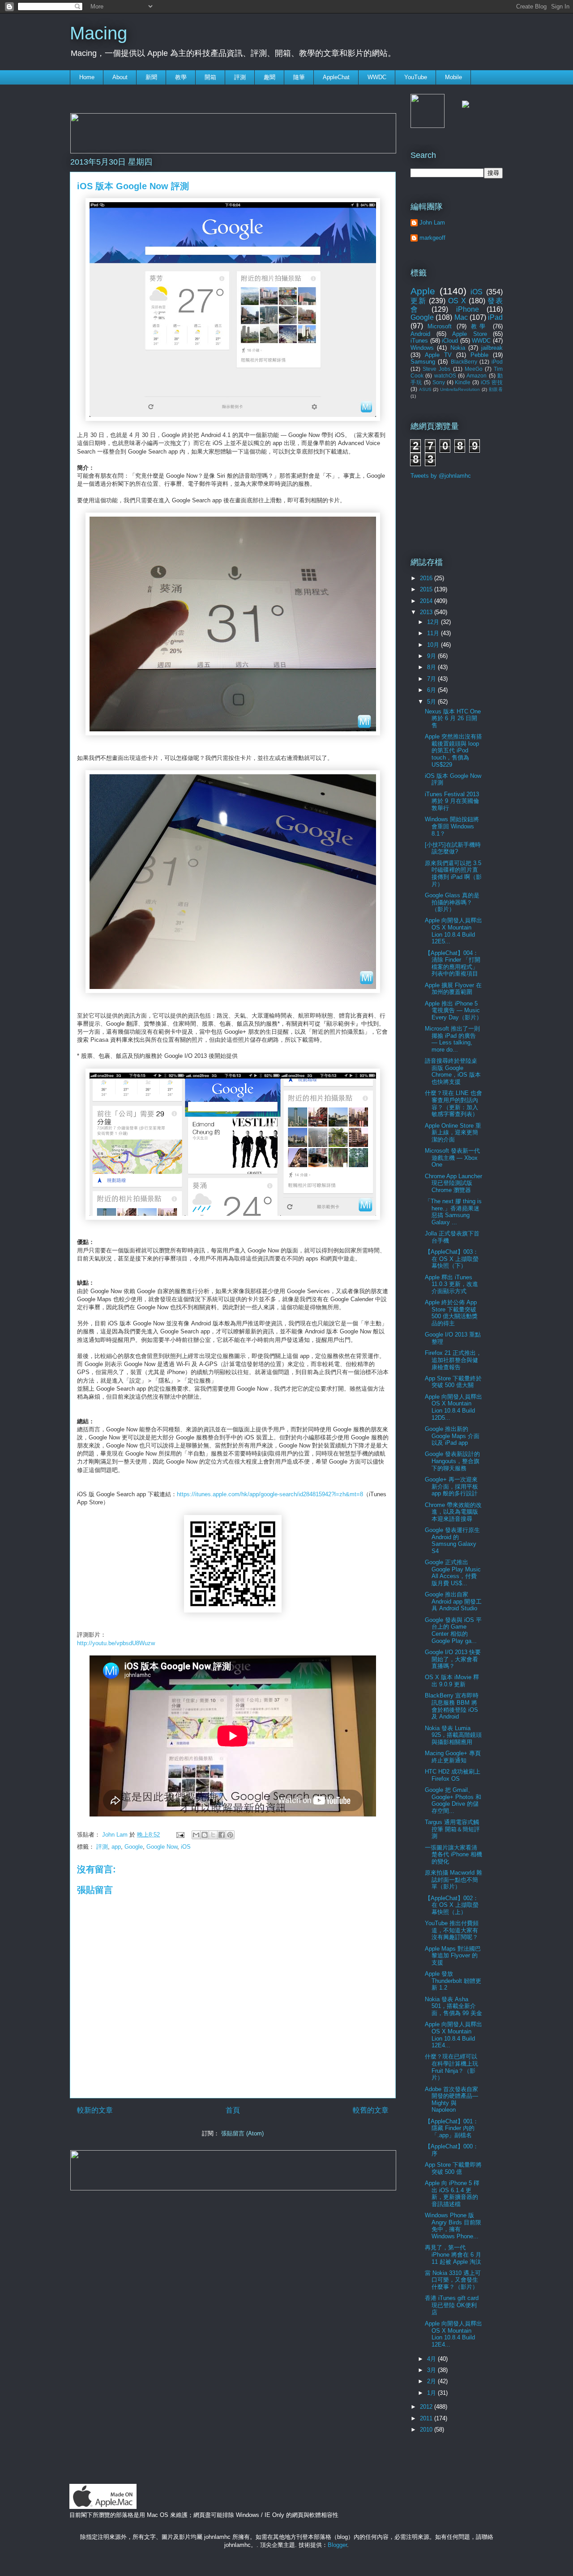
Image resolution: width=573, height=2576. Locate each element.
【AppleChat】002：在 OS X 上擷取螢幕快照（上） (452, 1905)
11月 (434, 633)
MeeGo (474, 369)
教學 (181, 77)
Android (420, 334)
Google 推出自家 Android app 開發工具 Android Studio (453, 1601)
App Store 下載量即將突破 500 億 (453, 2168)
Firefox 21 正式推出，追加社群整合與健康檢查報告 (453, 1360)
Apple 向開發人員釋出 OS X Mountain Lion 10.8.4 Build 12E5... (453, 931)
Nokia (458, 348)
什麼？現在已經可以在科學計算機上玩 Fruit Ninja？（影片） (451, 2067)
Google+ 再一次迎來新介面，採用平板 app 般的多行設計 (451, 1486)
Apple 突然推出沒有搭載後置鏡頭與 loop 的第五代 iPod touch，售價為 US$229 (453, 750)
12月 (434, 622)
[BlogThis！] (205, 1835)
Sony (439, 382)
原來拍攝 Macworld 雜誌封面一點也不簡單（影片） (453, 1880)
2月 (432, 2381)
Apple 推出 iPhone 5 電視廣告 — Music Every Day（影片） (453, 1010)
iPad (495, 317)
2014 (427, 601)
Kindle (463, 382)
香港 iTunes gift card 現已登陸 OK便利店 (452, 2305)
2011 (427, 2418)
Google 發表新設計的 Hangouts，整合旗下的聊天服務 (452, 1461)
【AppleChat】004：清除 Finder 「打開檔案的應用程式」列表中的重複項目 (453, 963)
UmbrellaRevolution (460, 389)
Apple (423, 291)
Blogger (337, 2545)
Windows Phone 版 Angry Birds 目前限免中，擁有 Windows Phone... (453, 2226)
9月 (432, 656)
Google (134, 1847)
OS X (457, 301)
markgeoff (432, 238)
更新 (419, 301)
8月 (432, 667)
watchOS (445, 376)
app (116, 1847)
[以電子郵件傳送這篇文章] (196, 1835)
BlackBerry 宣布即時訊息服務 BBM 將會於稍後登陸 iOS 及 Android (452, 1706)
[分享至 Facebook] (222, 1835)
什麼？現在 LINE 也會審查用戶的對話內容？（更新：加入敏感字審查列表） (453, 1103)
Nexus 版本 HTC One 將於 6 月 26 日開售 (453, 718)
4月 (432, 2359)
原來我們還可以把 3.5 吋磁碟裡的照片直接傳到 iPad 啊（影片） (453, 874)
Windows (422, 348)
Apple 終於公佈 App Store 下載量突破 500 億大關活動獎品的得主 (451, 1313)
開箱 (210, 77)
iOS (186, 1847)
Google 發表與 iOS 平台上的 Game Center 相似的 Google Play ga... (453, 1630)
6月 (432, 690)
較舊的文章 (371, 2110)
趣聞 (269, 77)
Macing (98, 33)
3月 (432, 2370)
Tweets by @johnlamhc (441, 476)
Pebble (479, 355)
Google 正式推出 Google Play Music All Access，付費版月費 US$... (453, 1573)
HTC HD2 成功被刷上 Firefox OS (453, 1775)
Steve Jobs (436, 369)
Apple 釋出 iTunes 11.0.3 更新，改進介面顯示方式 (451, 1284)
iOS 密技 (492, 382)
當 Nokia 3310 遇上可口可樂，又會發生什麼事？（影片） (453, 2280)
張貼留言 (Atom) (242, 2133)
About (120, 77)
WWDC (377, 77)
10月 (434, 645)
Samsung (423, 362)
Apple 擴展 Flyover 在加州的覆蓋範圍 (453, 989)
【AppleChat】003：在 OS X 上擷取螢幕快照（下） (452, 1259)
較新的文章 (95, 2110)
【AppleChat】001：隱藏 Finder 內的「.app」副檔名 (452, 2128)
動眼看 (496, 389)
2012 (427, 2407)
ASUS (425, 389)
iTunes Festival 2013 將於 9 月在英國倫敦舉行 (452, 801)
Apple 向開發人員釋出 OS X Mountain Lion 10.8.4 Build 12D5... (453, 1407)
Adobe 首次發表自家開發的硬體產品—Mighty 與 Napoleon (451, 2100)
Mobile (453, 77)
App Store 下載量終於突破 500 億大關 (453, 1382)
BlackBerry (464, 362)
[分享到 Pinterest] (230, 1835)
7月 (432, 679)
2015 (427, 589)
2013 (427, 612)
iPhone (468, 309)
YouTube (416, 77)
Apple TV (438, 355)
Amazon (477, 376)
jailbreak (492, 348)
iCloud (450, 341)
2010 (427, 2430)
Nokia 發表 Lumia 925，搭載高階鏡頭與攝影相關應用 (453, 1735)
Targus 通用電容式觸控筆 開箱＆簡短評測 (452, 1829)
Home (87, 77)
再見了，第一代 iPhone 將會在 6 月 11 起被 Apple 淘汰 (453, 2254)
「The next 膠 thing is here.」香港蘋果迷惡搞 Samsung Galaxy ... (453, 1212)
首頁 (233, 2110)
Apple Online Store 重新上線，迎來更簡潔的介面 (453, 1133)
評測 (240, 77)
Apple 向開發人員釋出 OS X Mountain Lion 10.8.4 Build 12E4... (453, 2035)
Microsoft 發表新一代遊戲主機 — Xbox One (452, 1158)
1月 (432, 2393)
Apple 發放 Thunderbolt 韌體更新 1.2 (453, 1981)
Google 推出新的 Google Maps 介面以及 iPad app (452, 1436)
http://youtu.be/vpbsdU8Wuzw (116, 1643)
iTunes (419, 341)
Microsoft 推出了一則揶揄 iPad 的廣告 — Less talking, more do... (452, 1039)
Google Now (162, 1847)
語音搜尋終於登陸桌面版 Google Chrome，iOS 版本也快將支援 (453, 1071)
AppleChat (336, 77)
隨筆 (299, 77)
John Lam (116, 1835)
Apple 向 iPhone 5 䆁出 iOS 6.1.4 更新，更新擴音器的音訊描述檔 (452, 2194)
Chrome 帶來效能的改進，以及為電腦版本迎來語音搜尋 (453, 1512)
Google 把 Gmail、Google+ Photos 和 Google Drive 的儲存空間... (453, 1800)
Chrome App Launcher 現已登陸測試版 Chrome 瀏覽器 (453, 1183)
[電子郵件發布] (180, 1835)
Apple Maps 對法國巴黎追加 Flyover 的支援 (453, 1956)
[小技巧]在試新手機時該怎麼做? (453, 848)
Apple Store (470, 334)
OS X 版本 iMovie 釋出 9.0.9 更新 (452, 1681)
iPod (497, 362)
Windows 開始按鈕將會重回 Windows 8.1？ (452, 826)
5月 (432, 702)
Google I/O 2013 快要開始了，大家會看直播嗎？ (453, 1659)
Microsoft (440, 326)
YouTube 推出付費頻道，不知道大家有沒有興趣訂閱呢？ (452, 1930)
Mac (461, 317)
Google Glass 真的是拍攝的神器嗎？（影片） (452, 902)
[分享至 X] (213, 1835)
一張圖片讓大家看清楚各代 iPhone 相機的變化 (453, 1855)
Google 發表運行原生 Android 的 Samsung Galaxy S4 (452, 1541)
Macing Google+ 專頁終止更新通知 (453, 1757)
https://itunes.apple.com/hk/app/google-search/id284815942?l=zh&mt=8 (270, 1494)
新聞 (151, 77)
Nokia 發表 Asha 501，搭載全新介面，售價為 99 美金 (453, 2006)
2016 (427, 578)
